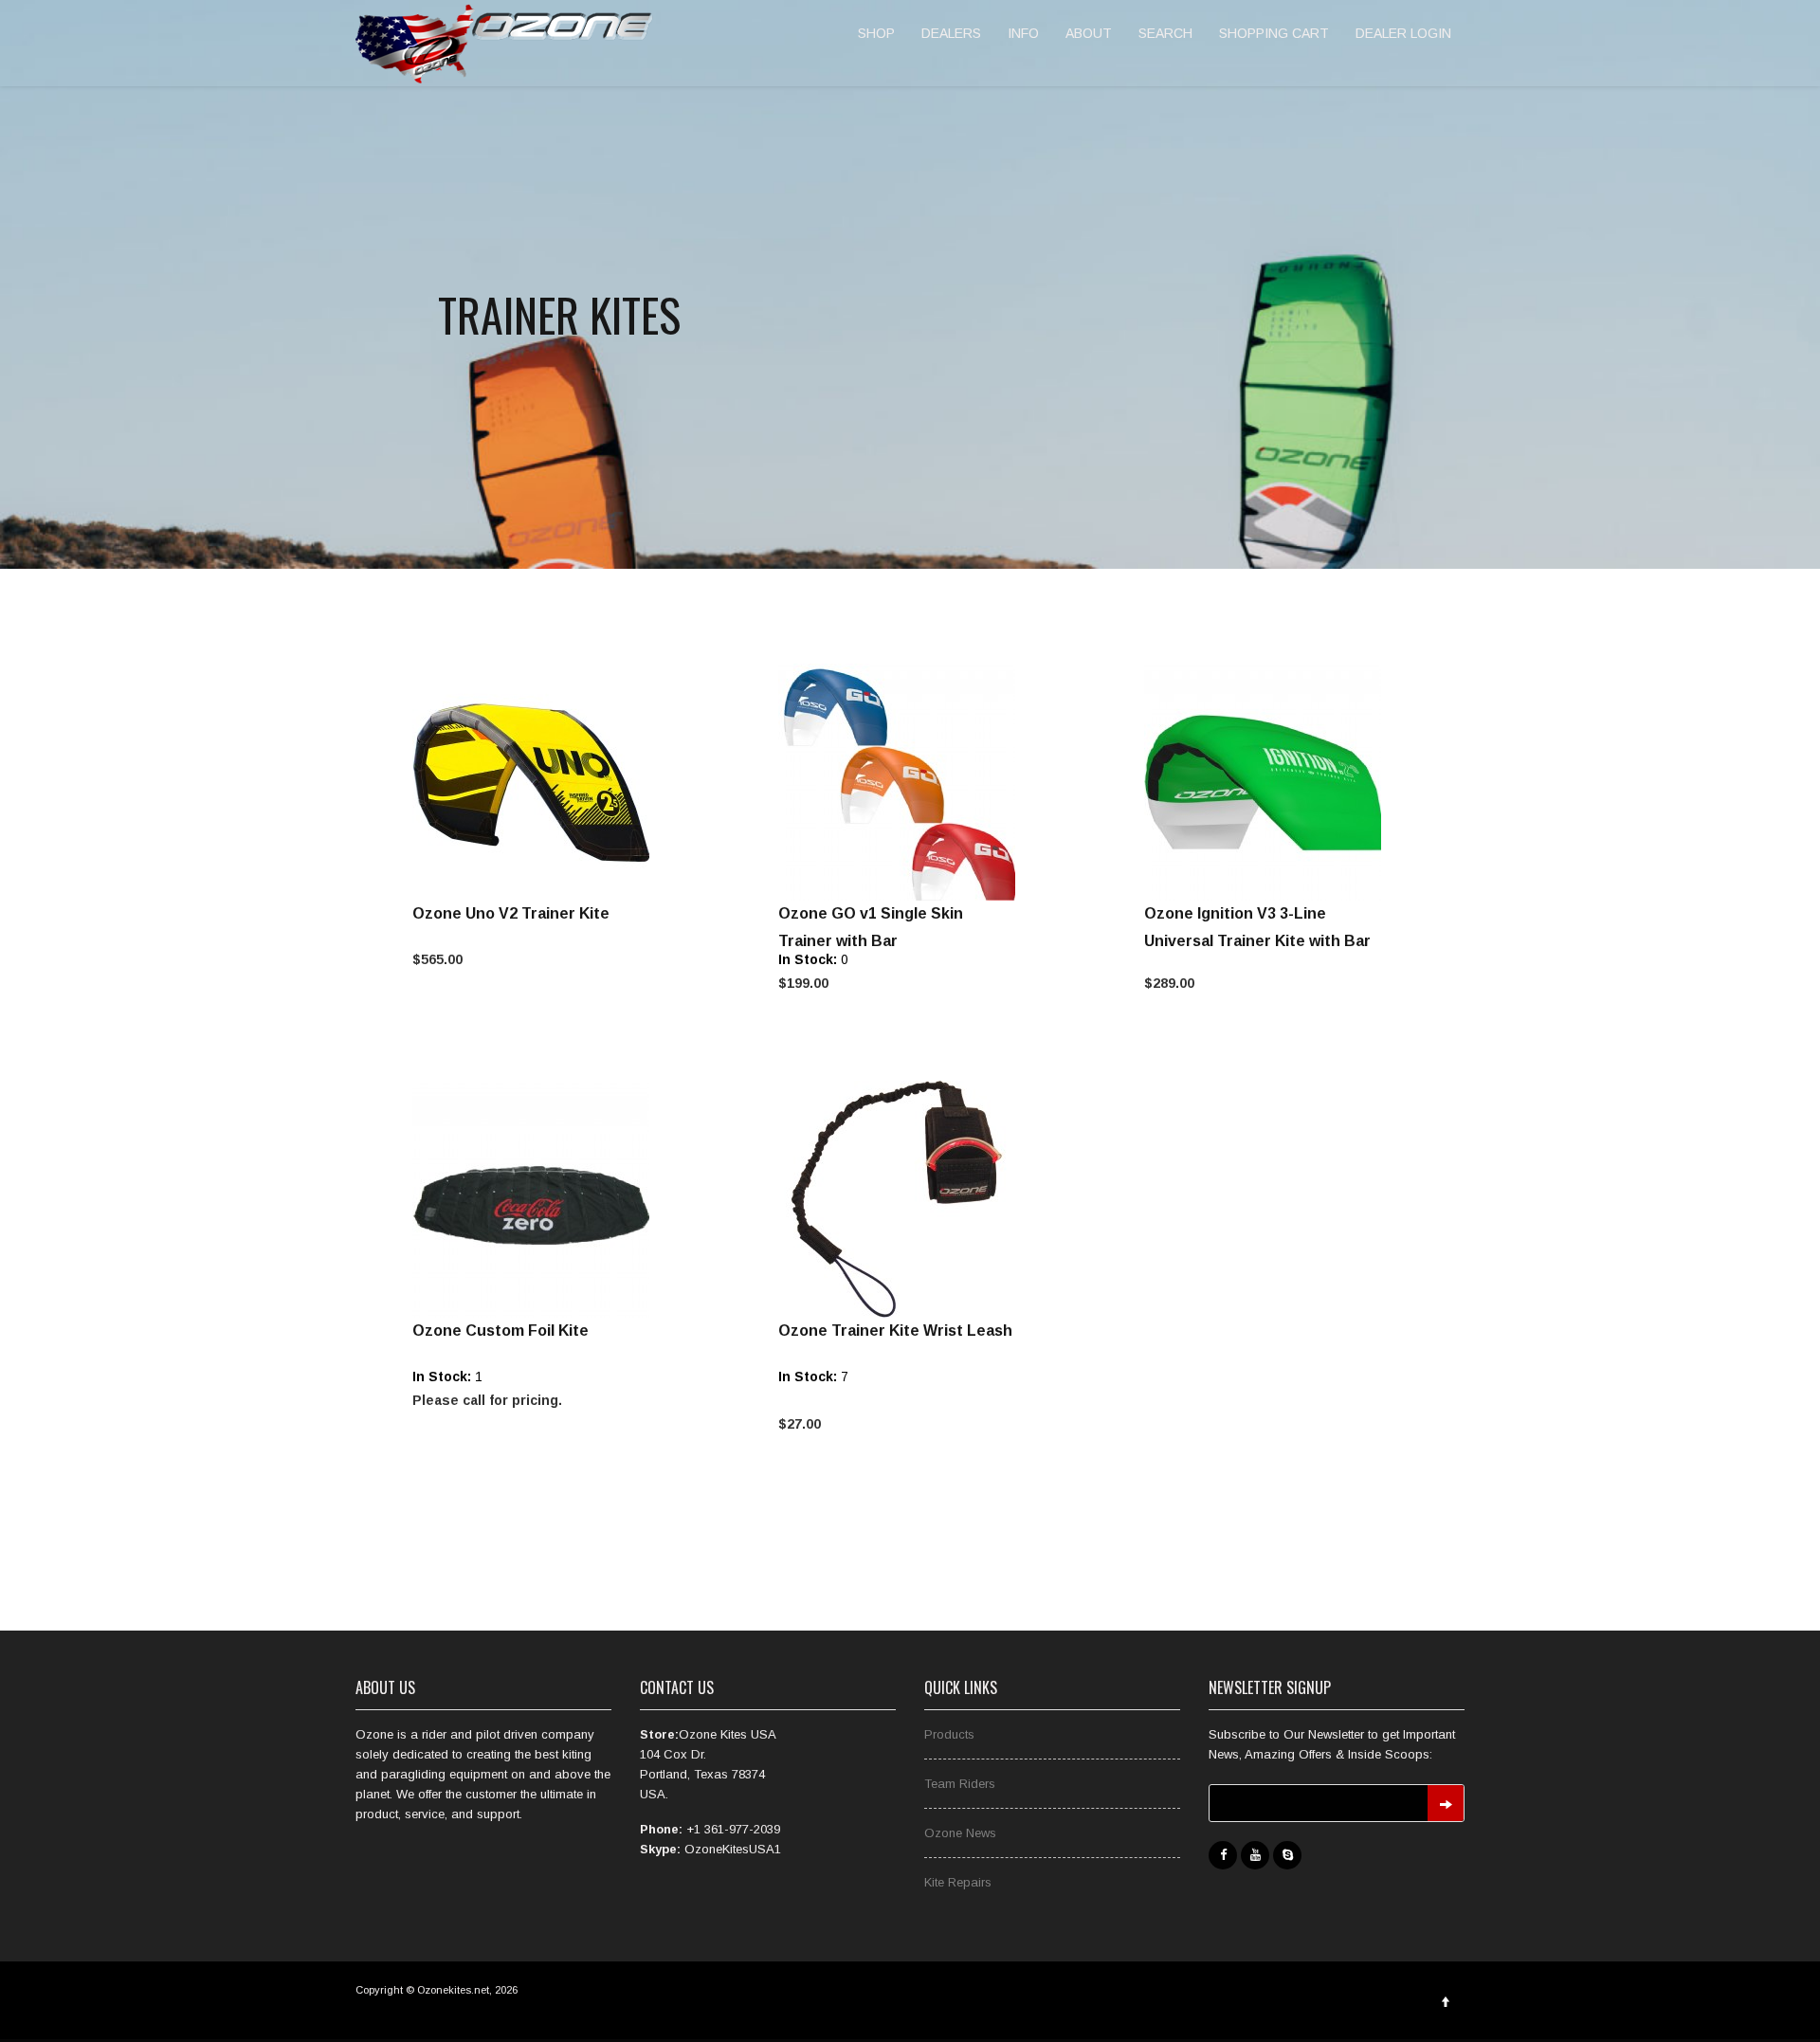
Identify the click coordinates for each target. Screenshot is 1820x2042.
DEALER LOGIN (1403, 33)
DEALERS (951, 33)
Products (949, 1734)
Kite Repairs (958, 1882)
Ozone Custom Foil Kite (500, 1331)
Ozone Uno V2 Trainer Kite (511, 913)
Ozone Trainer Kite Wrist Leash (895, 1331)
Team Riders (960, 1784)
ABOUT (1089, 33)
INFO (1023, 33)
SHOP (876, 33)
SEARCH (1165, 33)
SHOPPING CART (1274, 33)
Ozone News (960, 1833)
